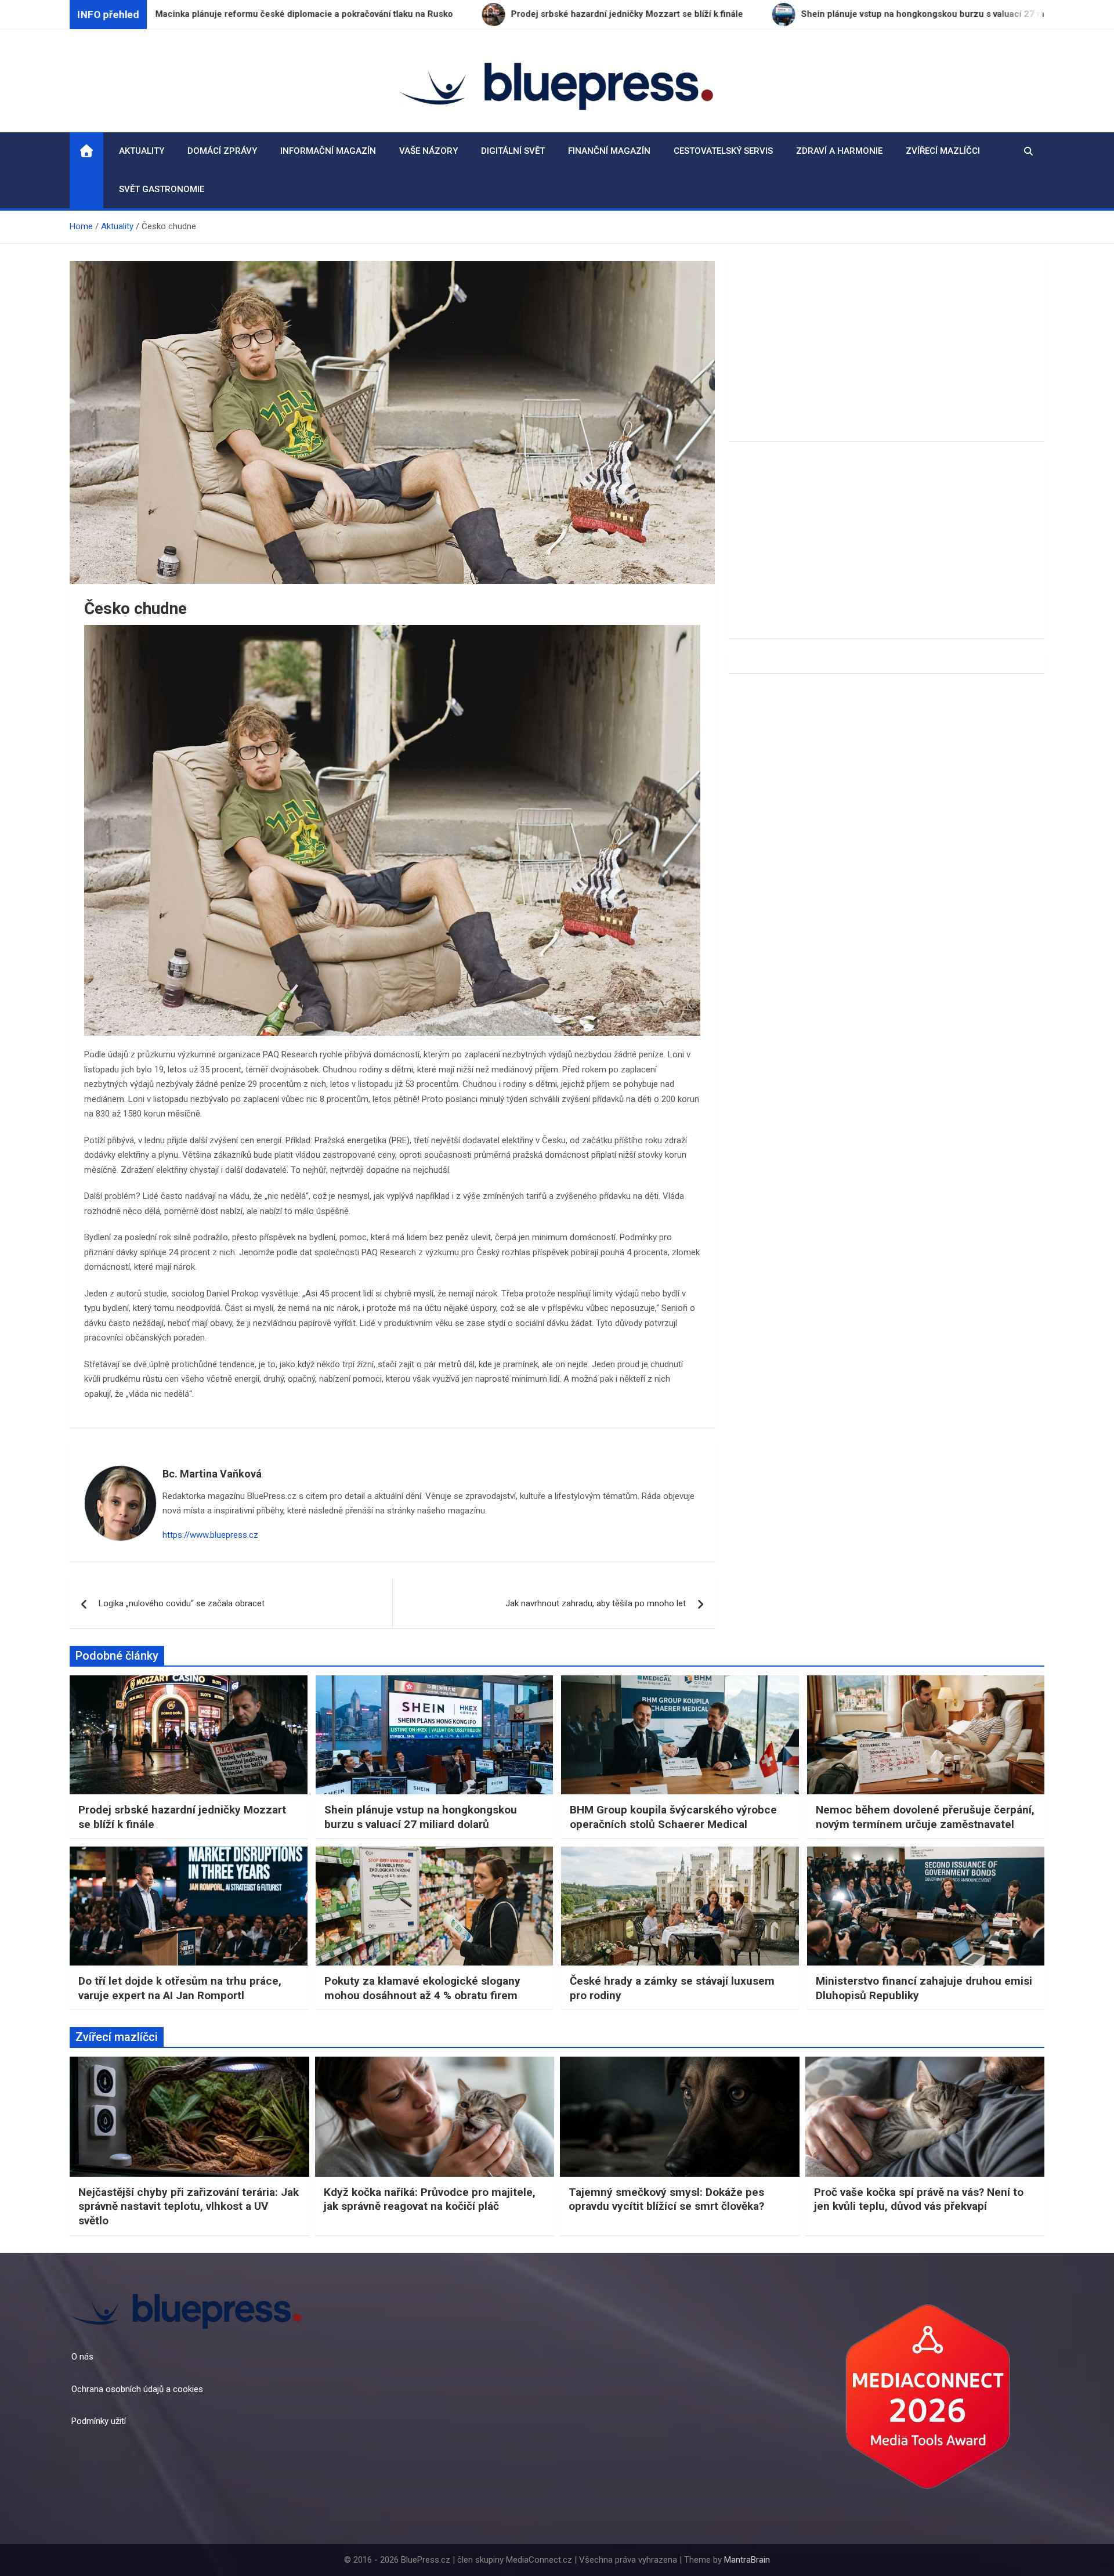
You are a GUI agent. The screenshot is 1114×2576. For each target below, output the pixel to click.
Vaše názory (428, 151)
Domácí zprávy (222, 151)
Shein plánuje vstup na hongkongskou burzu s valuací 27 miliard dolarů (421, 1817)
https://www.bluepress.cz (210, 1535)
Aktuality (142, 151)
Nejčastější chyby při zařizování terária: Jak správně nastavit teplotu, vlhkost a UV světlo (189, 2206)
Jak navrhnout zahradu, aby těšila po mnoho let (596, 1603)
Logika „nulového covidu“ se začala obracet (182, 1603)
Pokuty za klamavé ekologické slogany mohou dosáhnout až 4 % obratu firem (422, 1988)
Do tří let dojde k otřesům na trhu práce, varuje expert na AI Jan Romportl (180, 1988)
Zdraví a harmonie (839, 151)
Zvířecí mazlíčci (943, 151)
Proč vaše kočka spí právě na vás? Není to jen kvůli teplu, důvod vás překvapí (919, 2199)
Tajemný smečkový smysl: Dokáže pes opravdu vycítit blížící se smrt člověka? (666, 2199)
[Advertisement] (887, 351)
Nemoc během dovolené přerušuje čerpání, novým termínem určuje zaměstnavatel (925, 1817)
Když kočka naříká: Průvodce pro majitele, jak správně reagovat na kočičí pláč (430, 2199)
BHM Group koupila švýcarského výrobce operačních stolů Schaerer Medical (673, 1817)
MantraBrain (747, 2560)
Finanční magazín (609, 151)
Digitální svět (513, 151)
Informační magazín (328, 151)
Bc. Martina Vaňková (212, 1474)
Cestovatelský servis (723, 151)
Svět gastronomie (162, 189)
